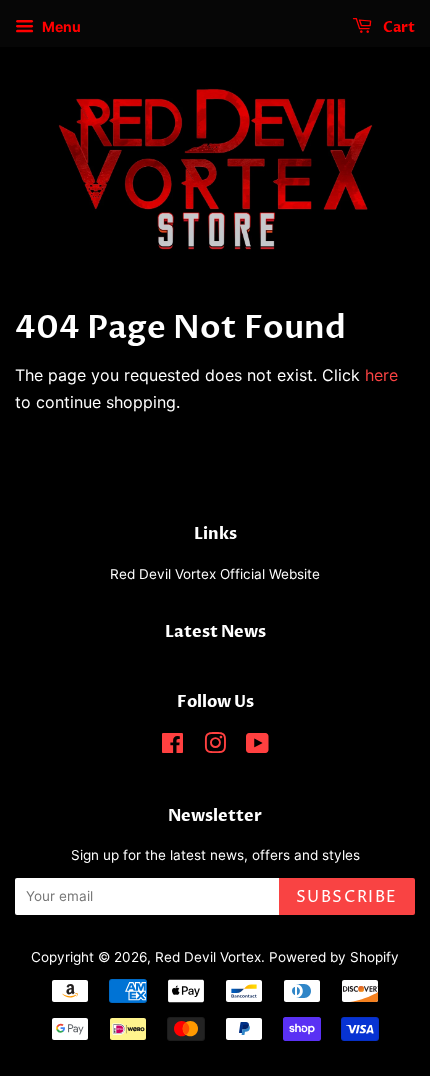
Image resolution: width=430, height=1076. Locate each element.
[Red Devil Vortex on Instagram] (215, 747)
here (381, 375)
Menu (60, 26)
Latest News (215, 632)
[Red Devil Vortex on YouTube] (257, 747)
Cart (397, 27)
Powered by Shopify (334, 957)
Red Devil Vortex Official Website (215, 574)
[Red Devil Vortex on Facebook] (172, 747)
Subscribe (347, 897)
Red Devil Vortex (208, 957)
